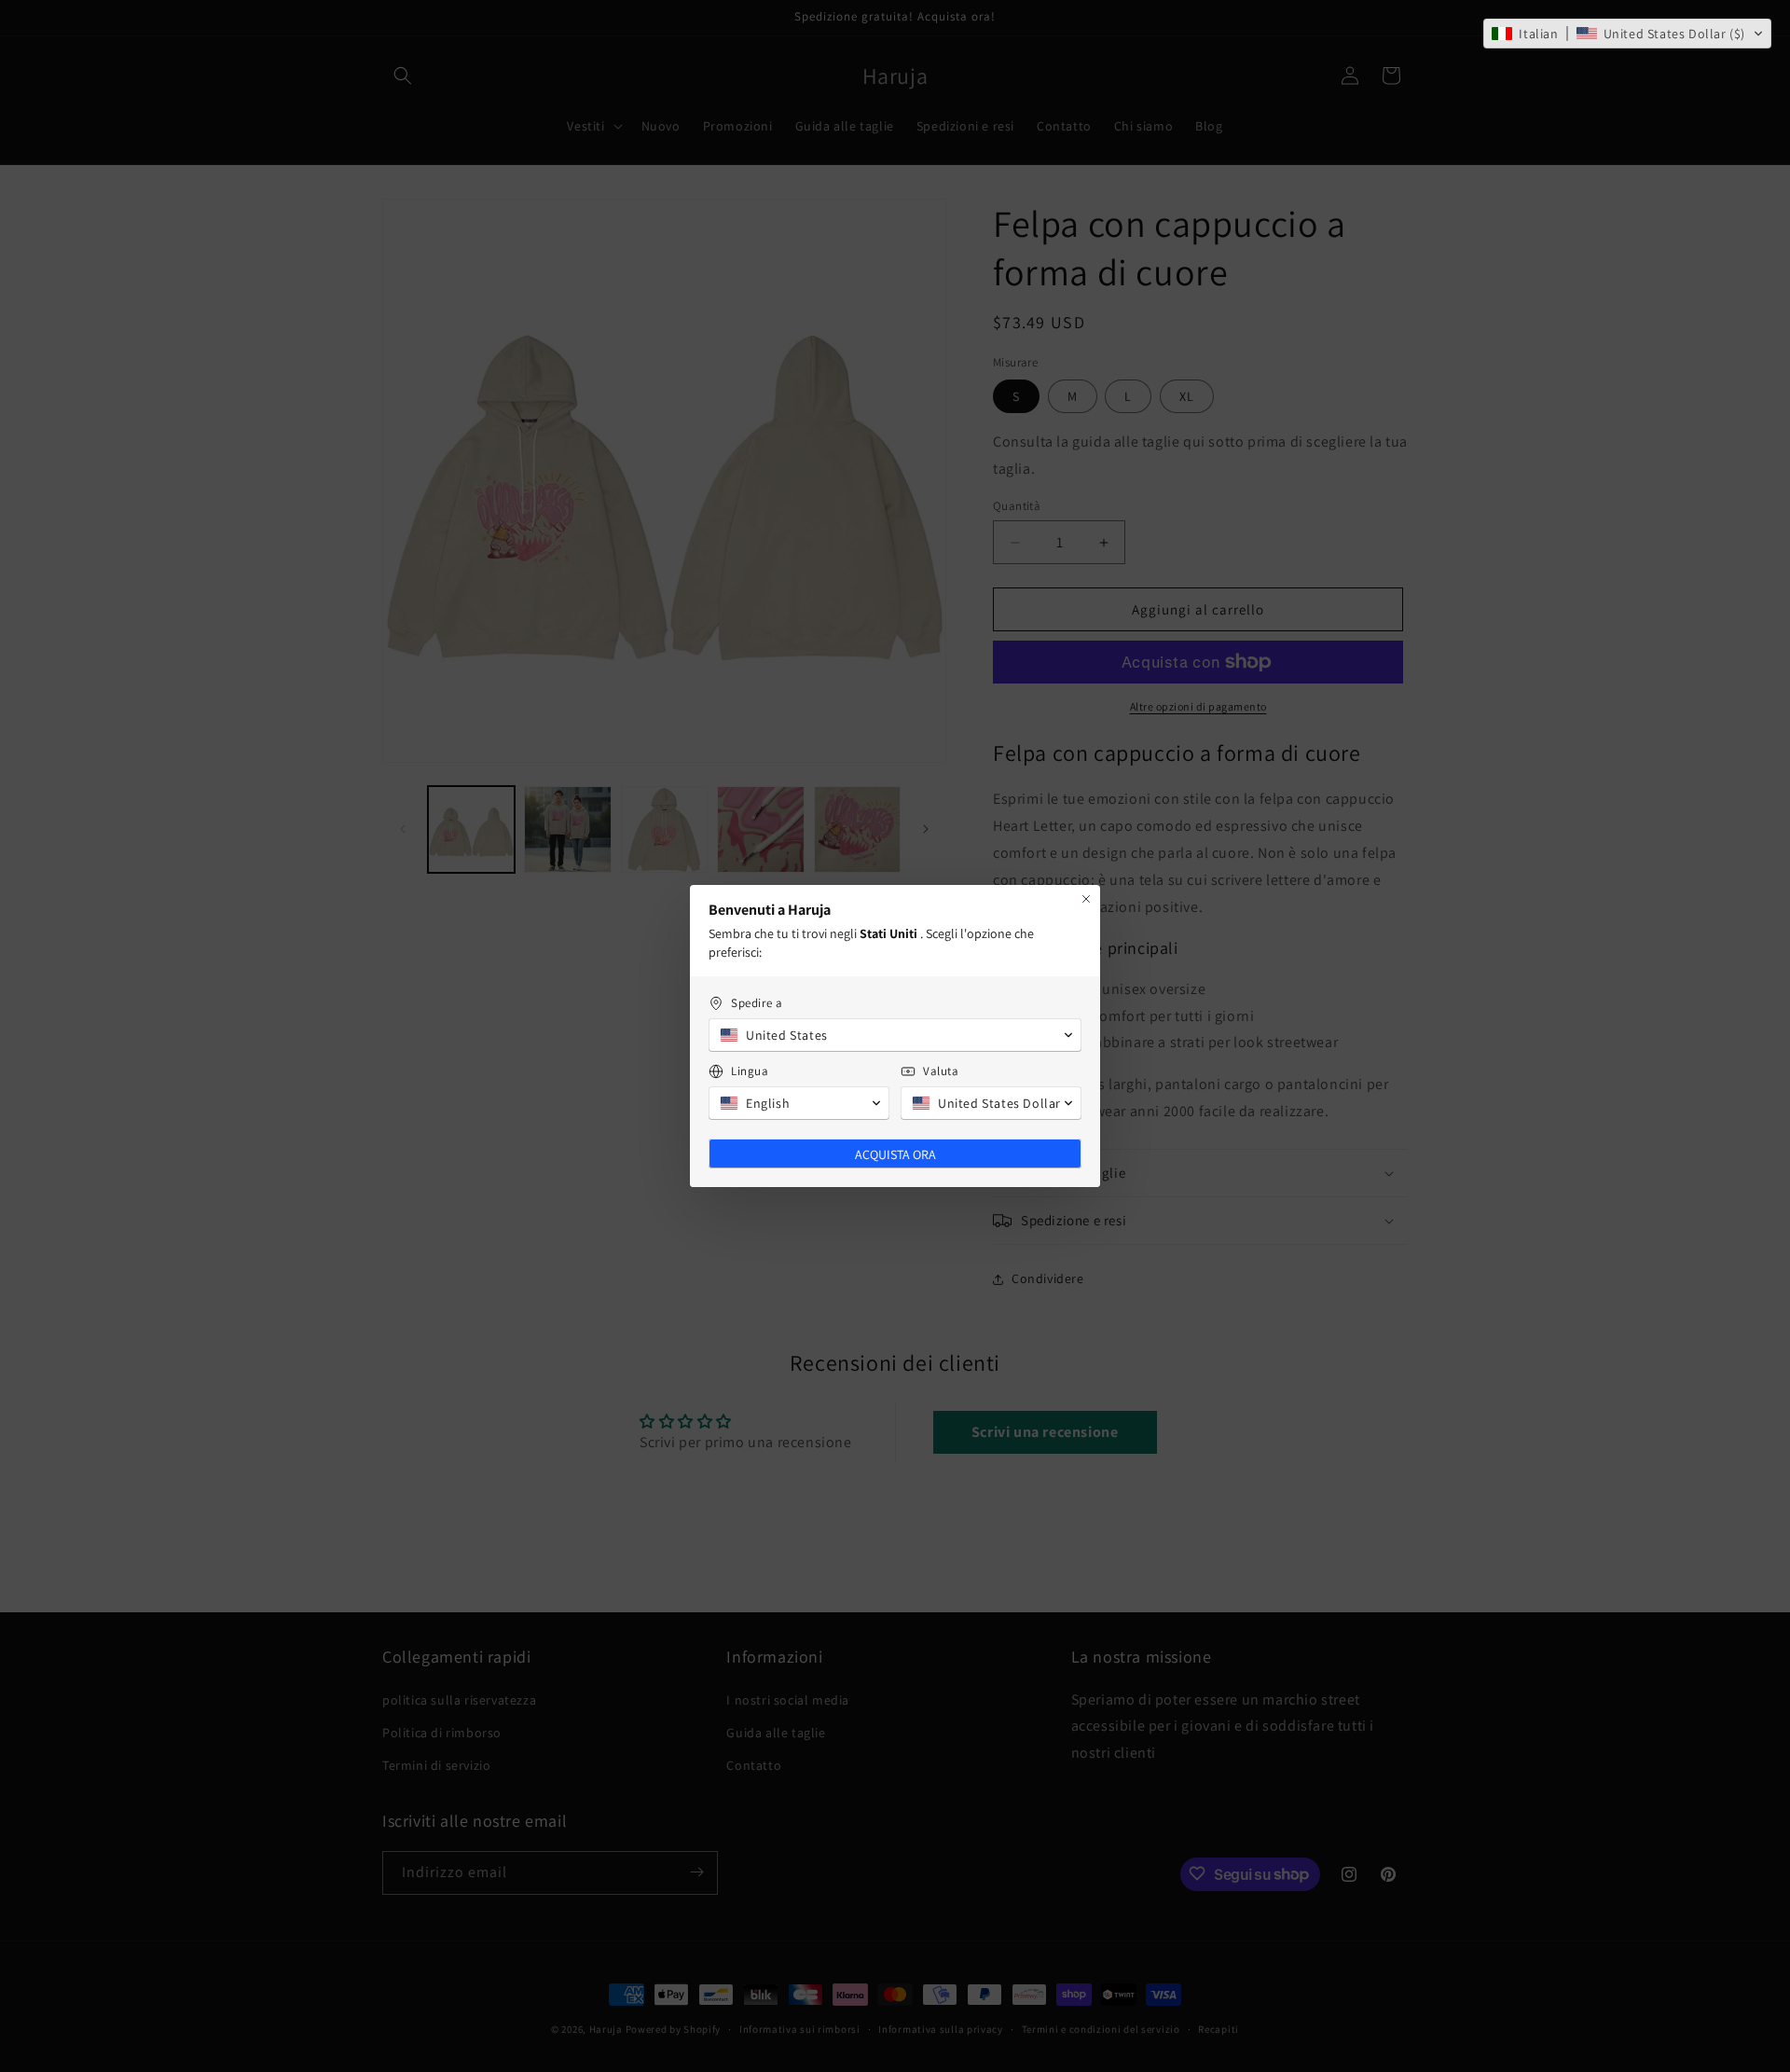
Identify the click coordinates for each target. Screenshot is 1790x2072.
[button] (1627, 34)
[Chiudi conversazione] (1086, 899)
